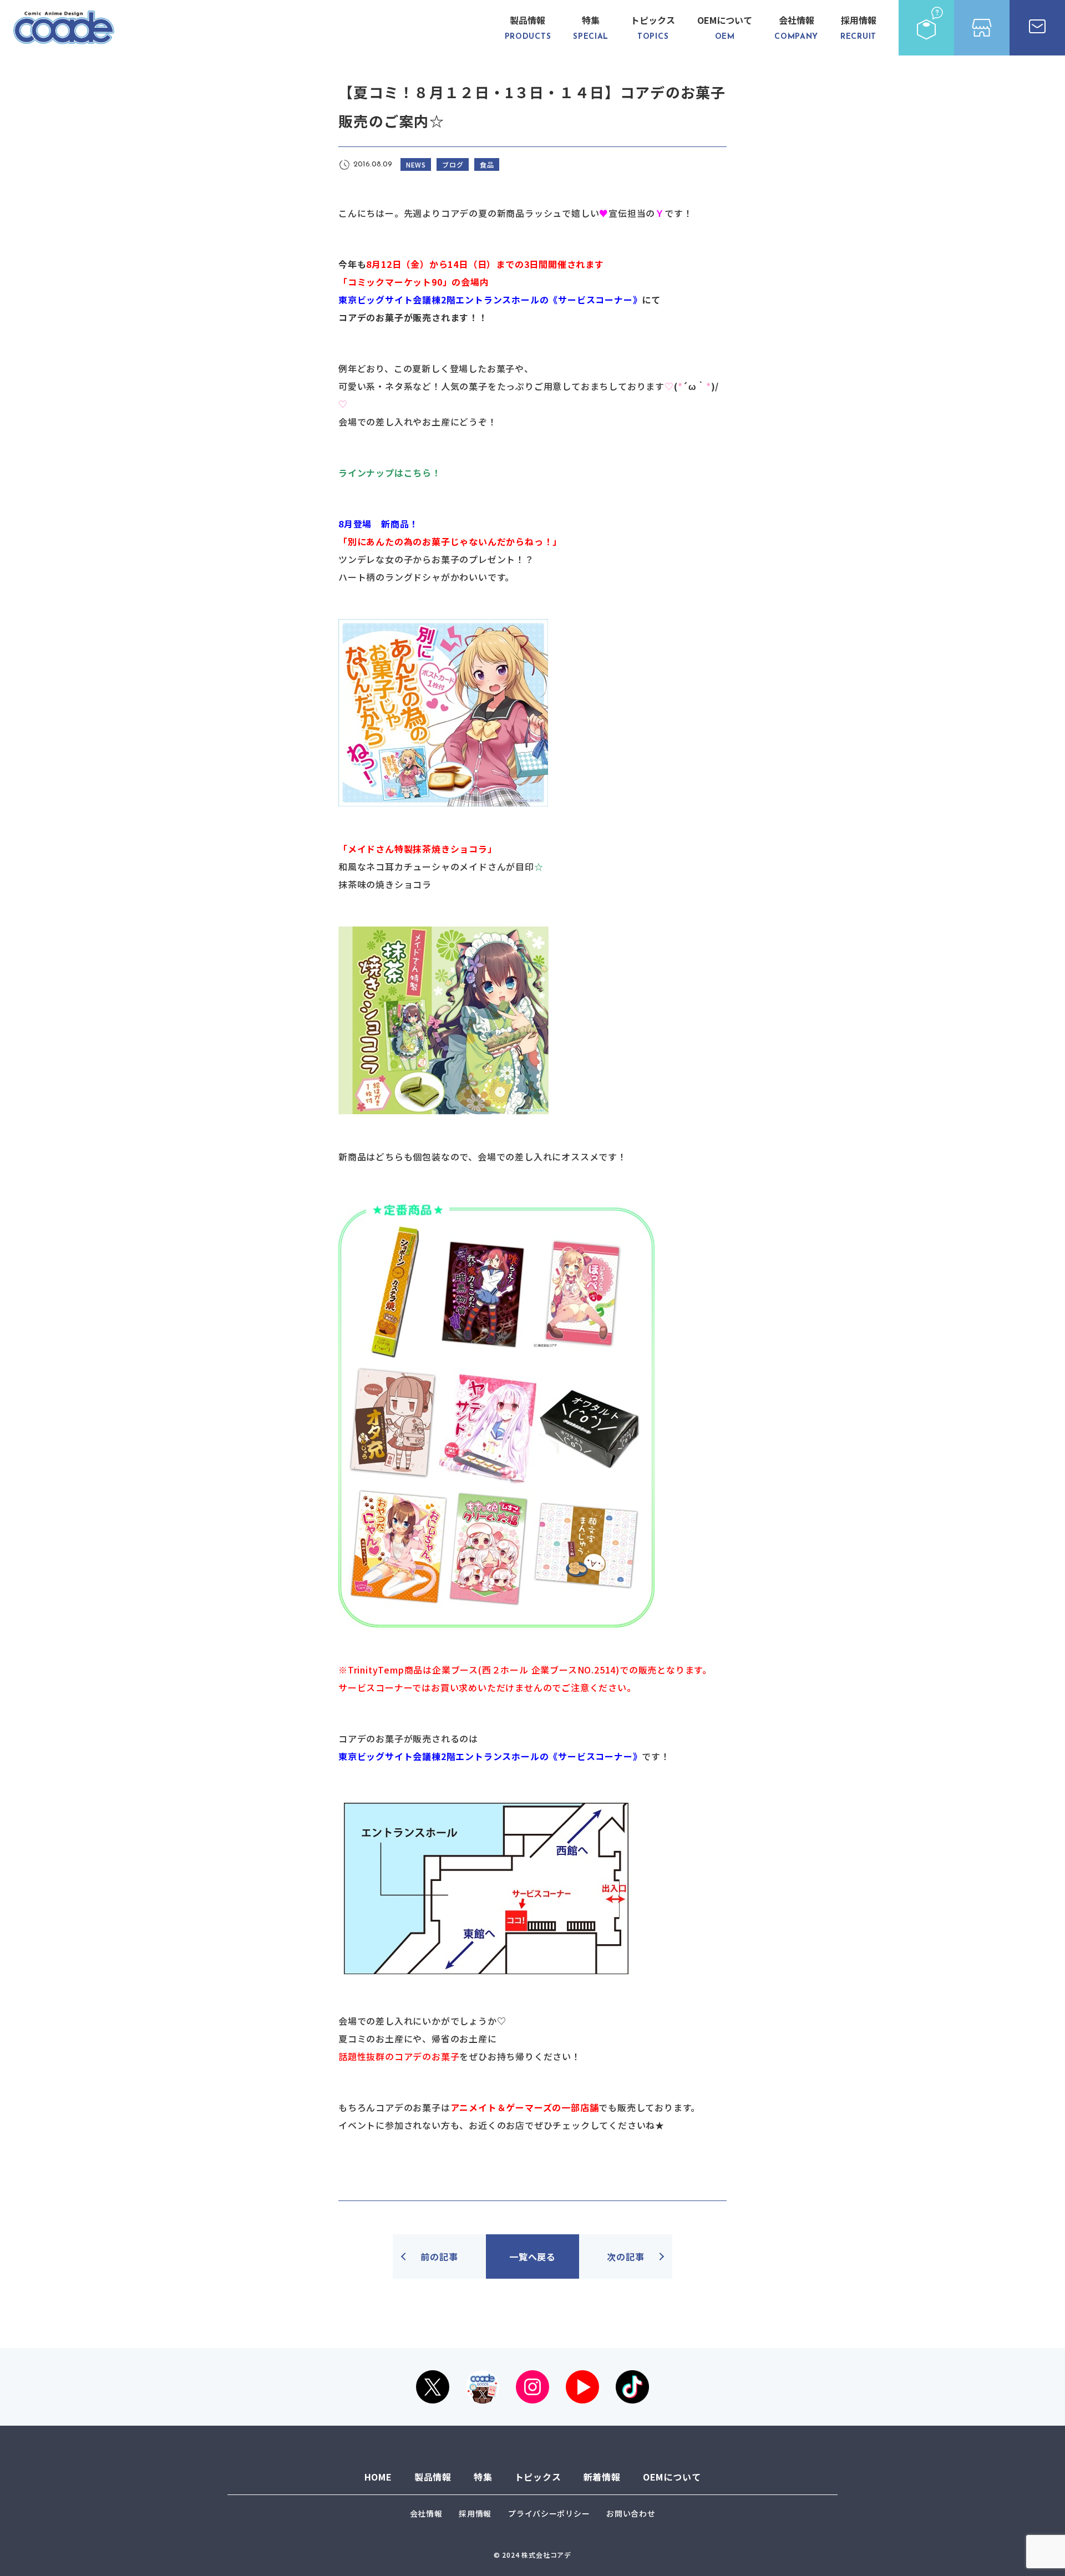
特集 (591, 27)
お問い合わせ (631, 2513)
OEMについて (725, 27)
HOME (378, 2477)
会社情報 (796, 27)
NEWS (416, 164)
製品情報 (528, 27)
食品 (487, 164)
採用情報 (858, 27)
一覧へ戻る (532, 2256)
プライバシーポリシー (549, 2513)
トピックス (653, 27)
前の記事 (439, 2256)
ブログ (453, 164)
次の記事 (625, 2256)
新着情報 (602, 2477)
